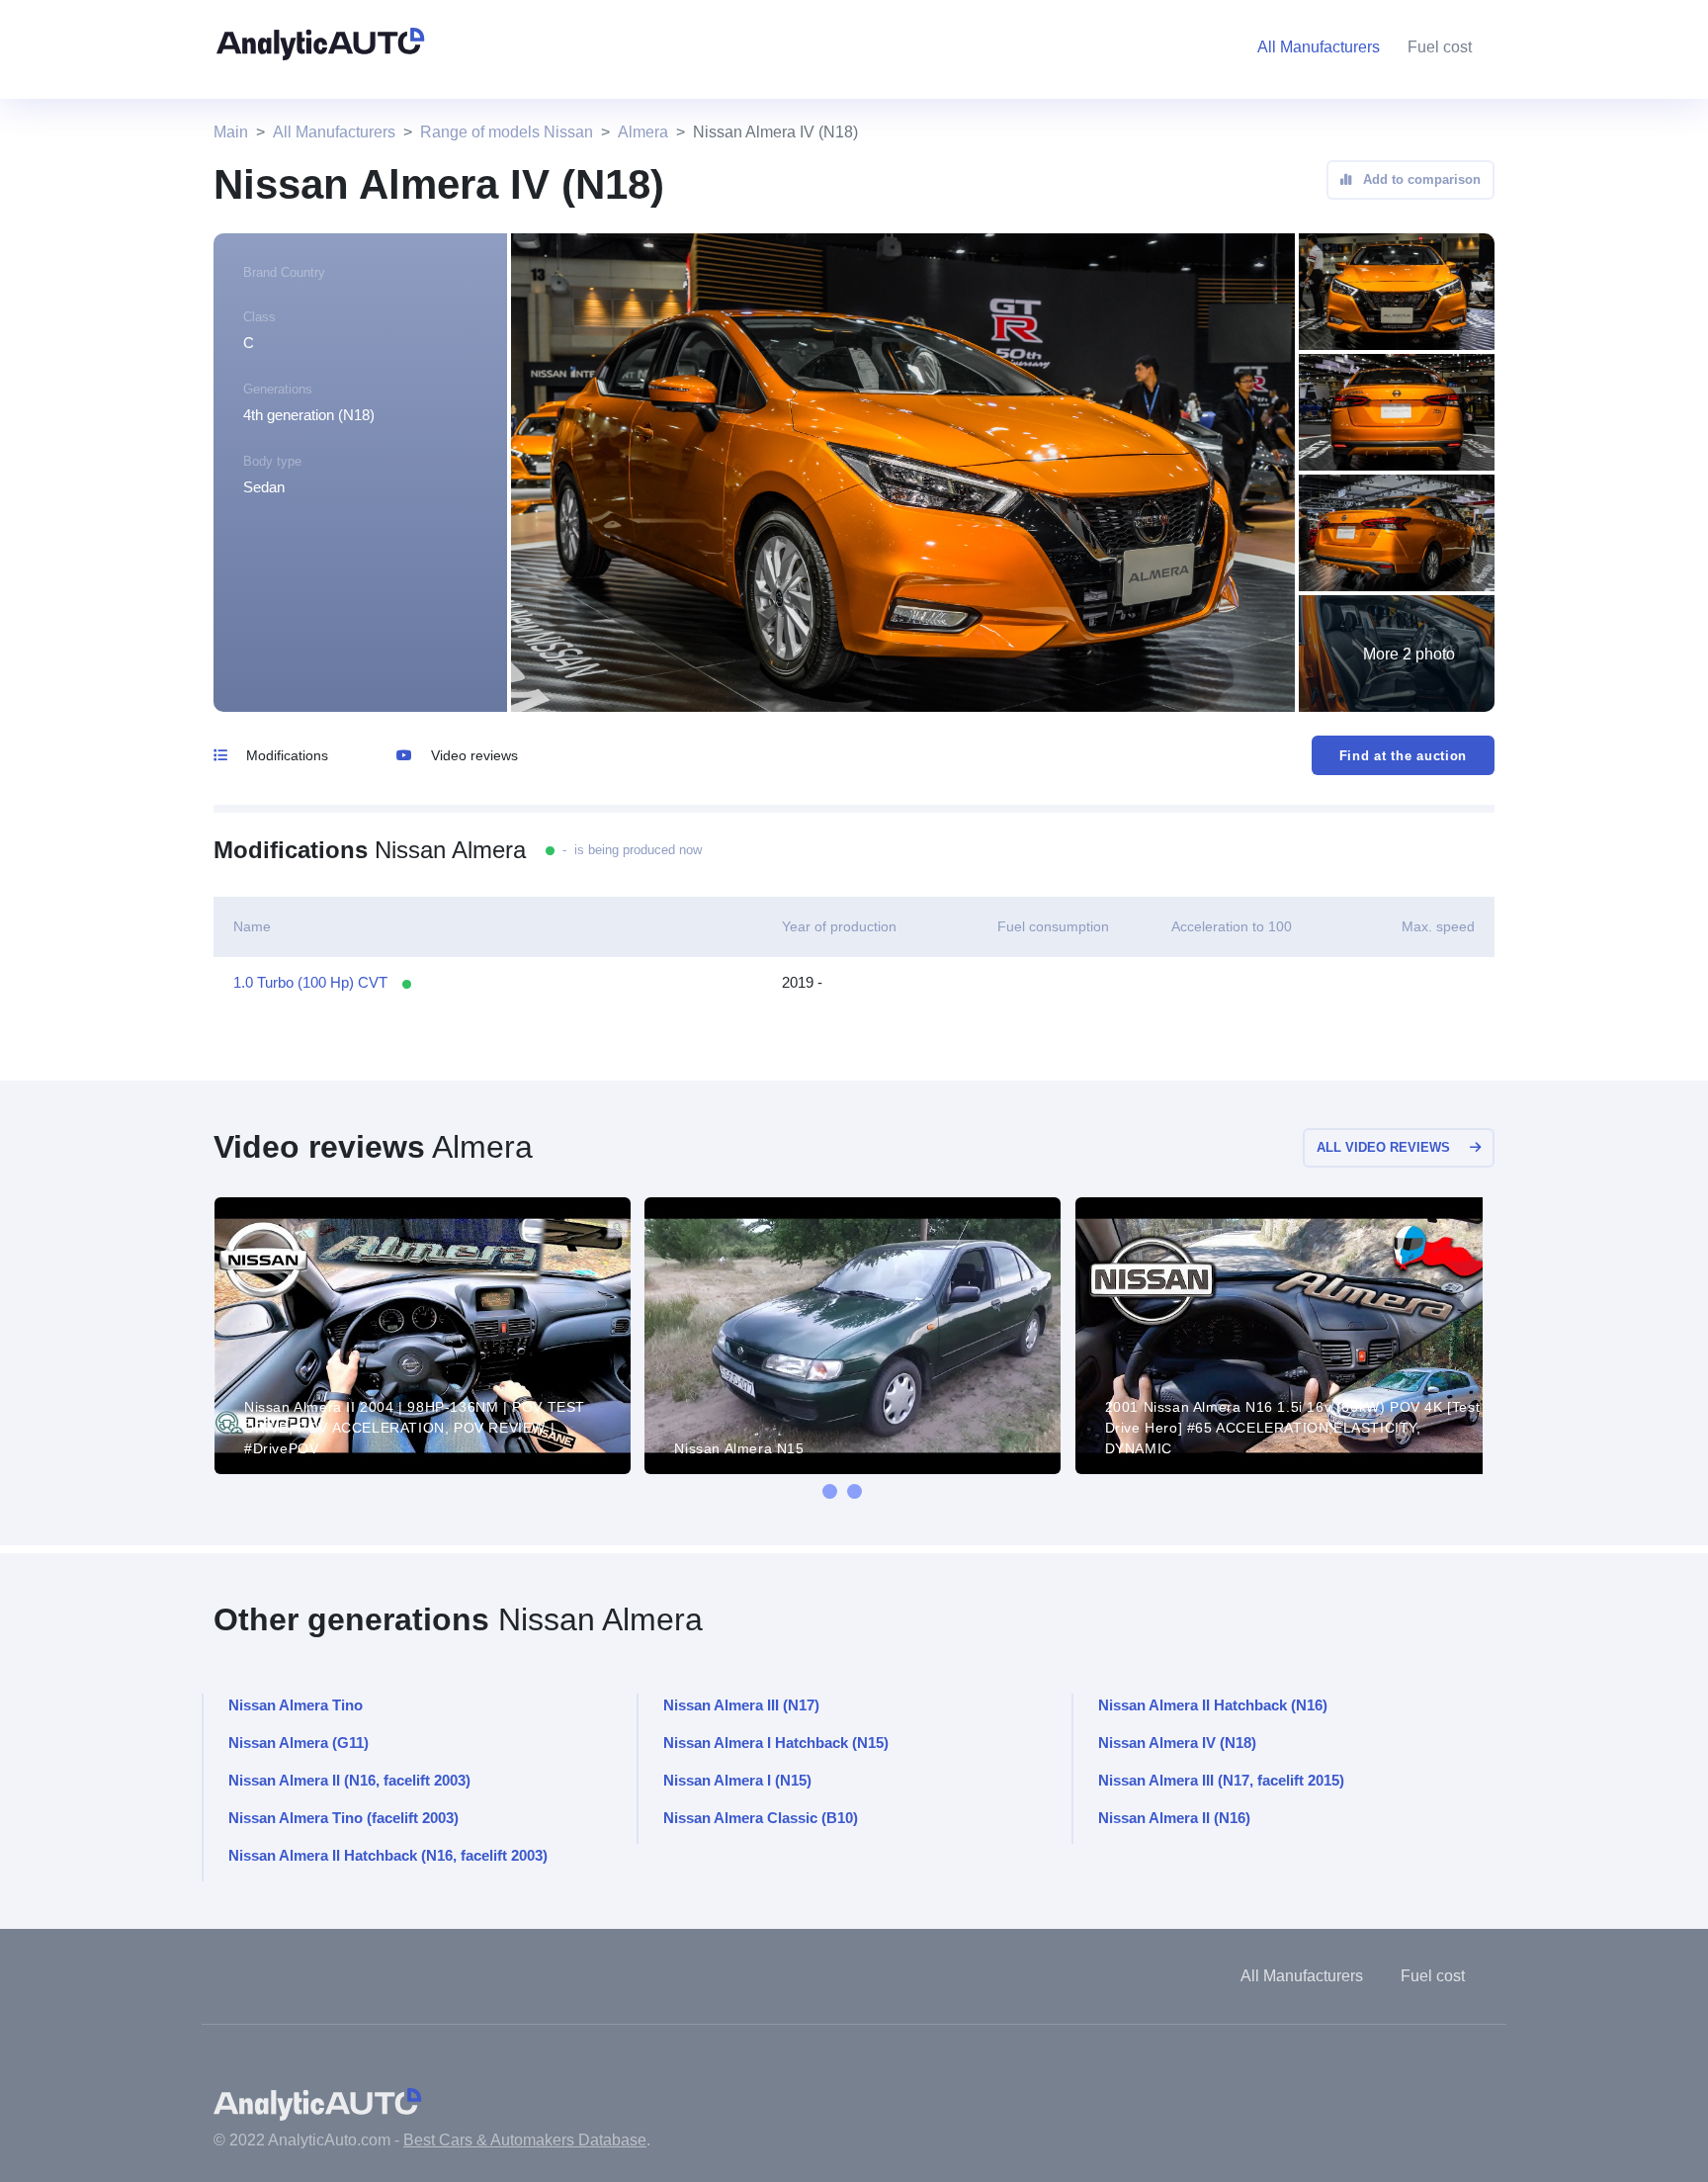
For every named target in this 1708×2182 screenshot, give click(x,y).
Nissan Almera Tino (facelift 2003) (343, 1818)
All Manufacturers (334, 132)
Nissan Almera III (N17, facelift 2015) (1221, 1780)
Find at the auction (1403, 756)
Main (231, 132)
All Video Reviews (1383, 1147)
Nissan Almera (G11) (299, 1743)
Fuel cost (1440, 47)
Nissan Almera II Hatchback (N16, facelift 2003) (388, 1855)
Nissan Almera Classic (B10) (761, 1818)
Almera (643, 132)
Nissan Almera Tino (296, 1705)
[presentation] (830, 1491)
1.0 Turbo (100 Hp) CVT (310, 982)
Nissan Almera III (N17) (741, 1705)
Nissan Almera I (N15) (737, 1780)
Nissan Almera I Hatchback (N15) (776, 1743)
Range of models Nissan (507, 132)
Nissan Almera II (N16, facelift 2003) (349, 1780)
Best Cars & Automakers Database (525, 2140)
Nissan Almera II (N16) (1174, 1818)
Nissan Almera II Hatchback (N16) (1213, 1705)
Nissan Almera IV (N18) (1177, 1743)
